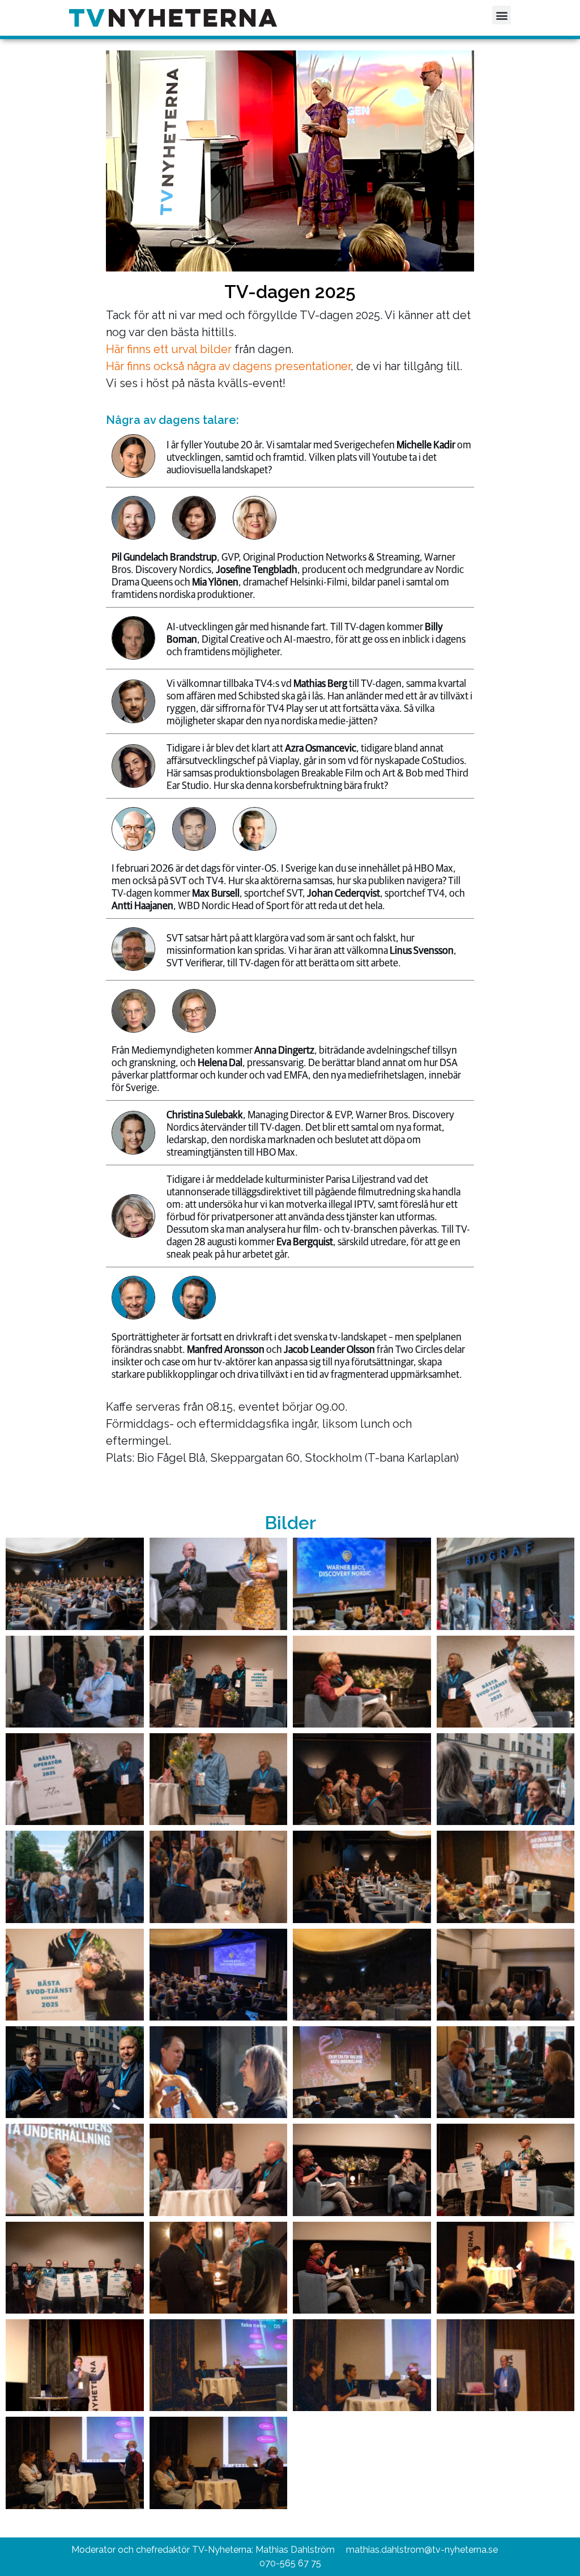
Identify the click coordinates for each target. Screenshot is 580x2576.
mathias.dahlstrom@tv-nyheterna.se (422, 2550)
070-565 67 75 (290, 2563)
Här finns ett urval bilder (169, 349)
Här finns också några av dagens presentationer (228, 366)
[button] (502, 15)
